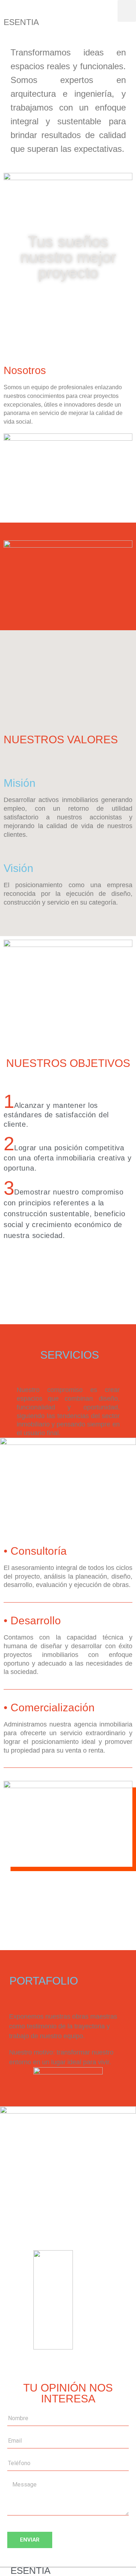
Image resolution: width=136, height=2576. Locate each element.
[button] (127, 11)
